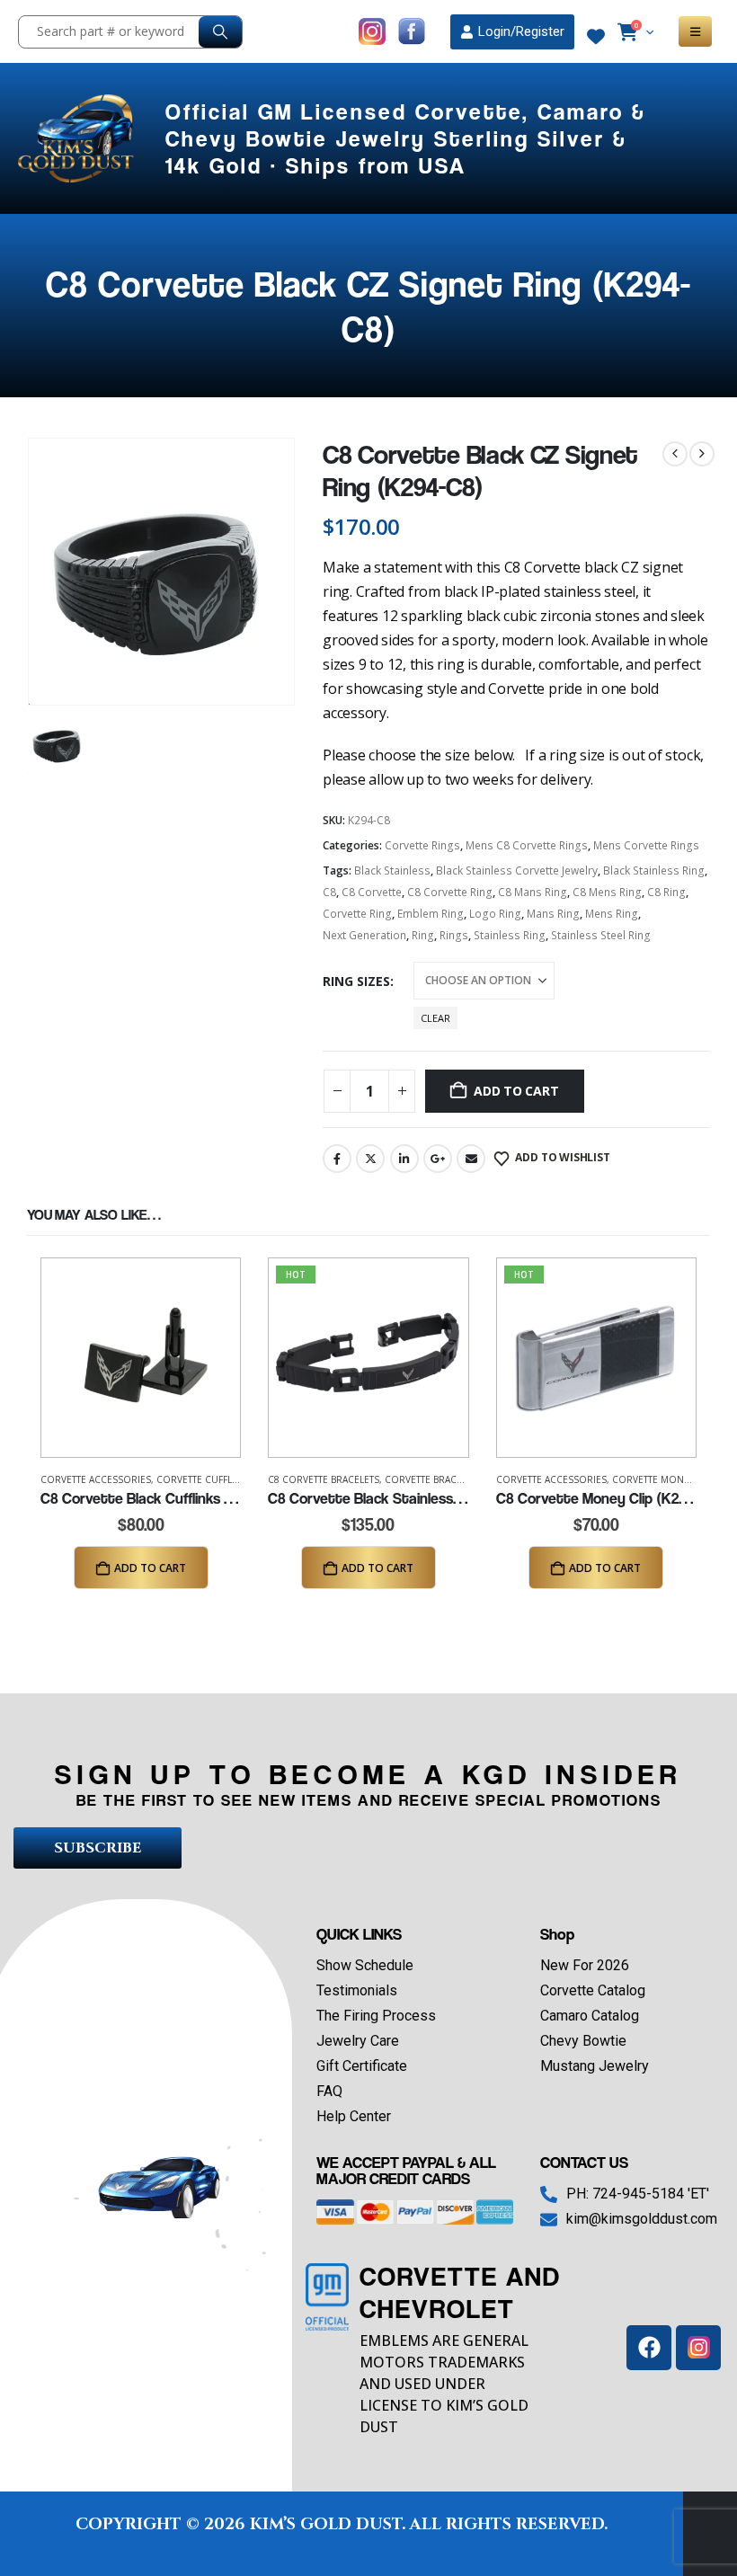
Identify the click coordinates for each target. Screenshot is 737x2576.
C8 (329, 892)
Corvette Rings (422, 845)
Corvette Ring (357, 914)
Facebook (337, 1159)
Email (471, 1159)
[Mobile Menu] (695, 31)
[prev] (675, 454)
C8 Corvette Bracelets (324, 1479)
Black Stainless (392, 871)
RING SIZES (356, 981)
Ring (423, 935)
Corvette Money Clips (666, 1479)
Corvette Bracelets (433, 1479)
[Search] (220, 32)
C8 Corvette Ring (450, 892)
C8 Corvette (372, 892)
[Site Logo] (78, 138)
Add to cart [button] (150, 1568)
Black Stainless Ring (654, 871)
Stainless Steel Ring (601, 935)
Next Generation (364, 935)
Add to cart (516, 1091)
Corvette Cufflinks (204, 1479)
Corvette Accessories (96, 1479)
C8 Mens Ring (607, 892)
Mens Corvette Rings (646, 845)
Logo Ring (495, 914)
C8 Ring (666, 892)
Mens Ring (612, 914)
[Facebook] (649, 2348)
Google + (438, 1159)
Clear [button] (435, 1018)
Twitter (370, 1159)
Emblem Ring (431, 914)
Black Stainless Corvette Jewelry (517, 871)
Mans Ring (553, 914)
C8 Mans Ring (533, 892)
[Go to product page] (141, 1358)
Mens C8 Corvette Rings (527, 845)
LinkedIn (404, 1159)
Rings (454, 935)
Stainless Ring (510, 935)
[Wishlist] (596, 37)
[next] (702, 454)
